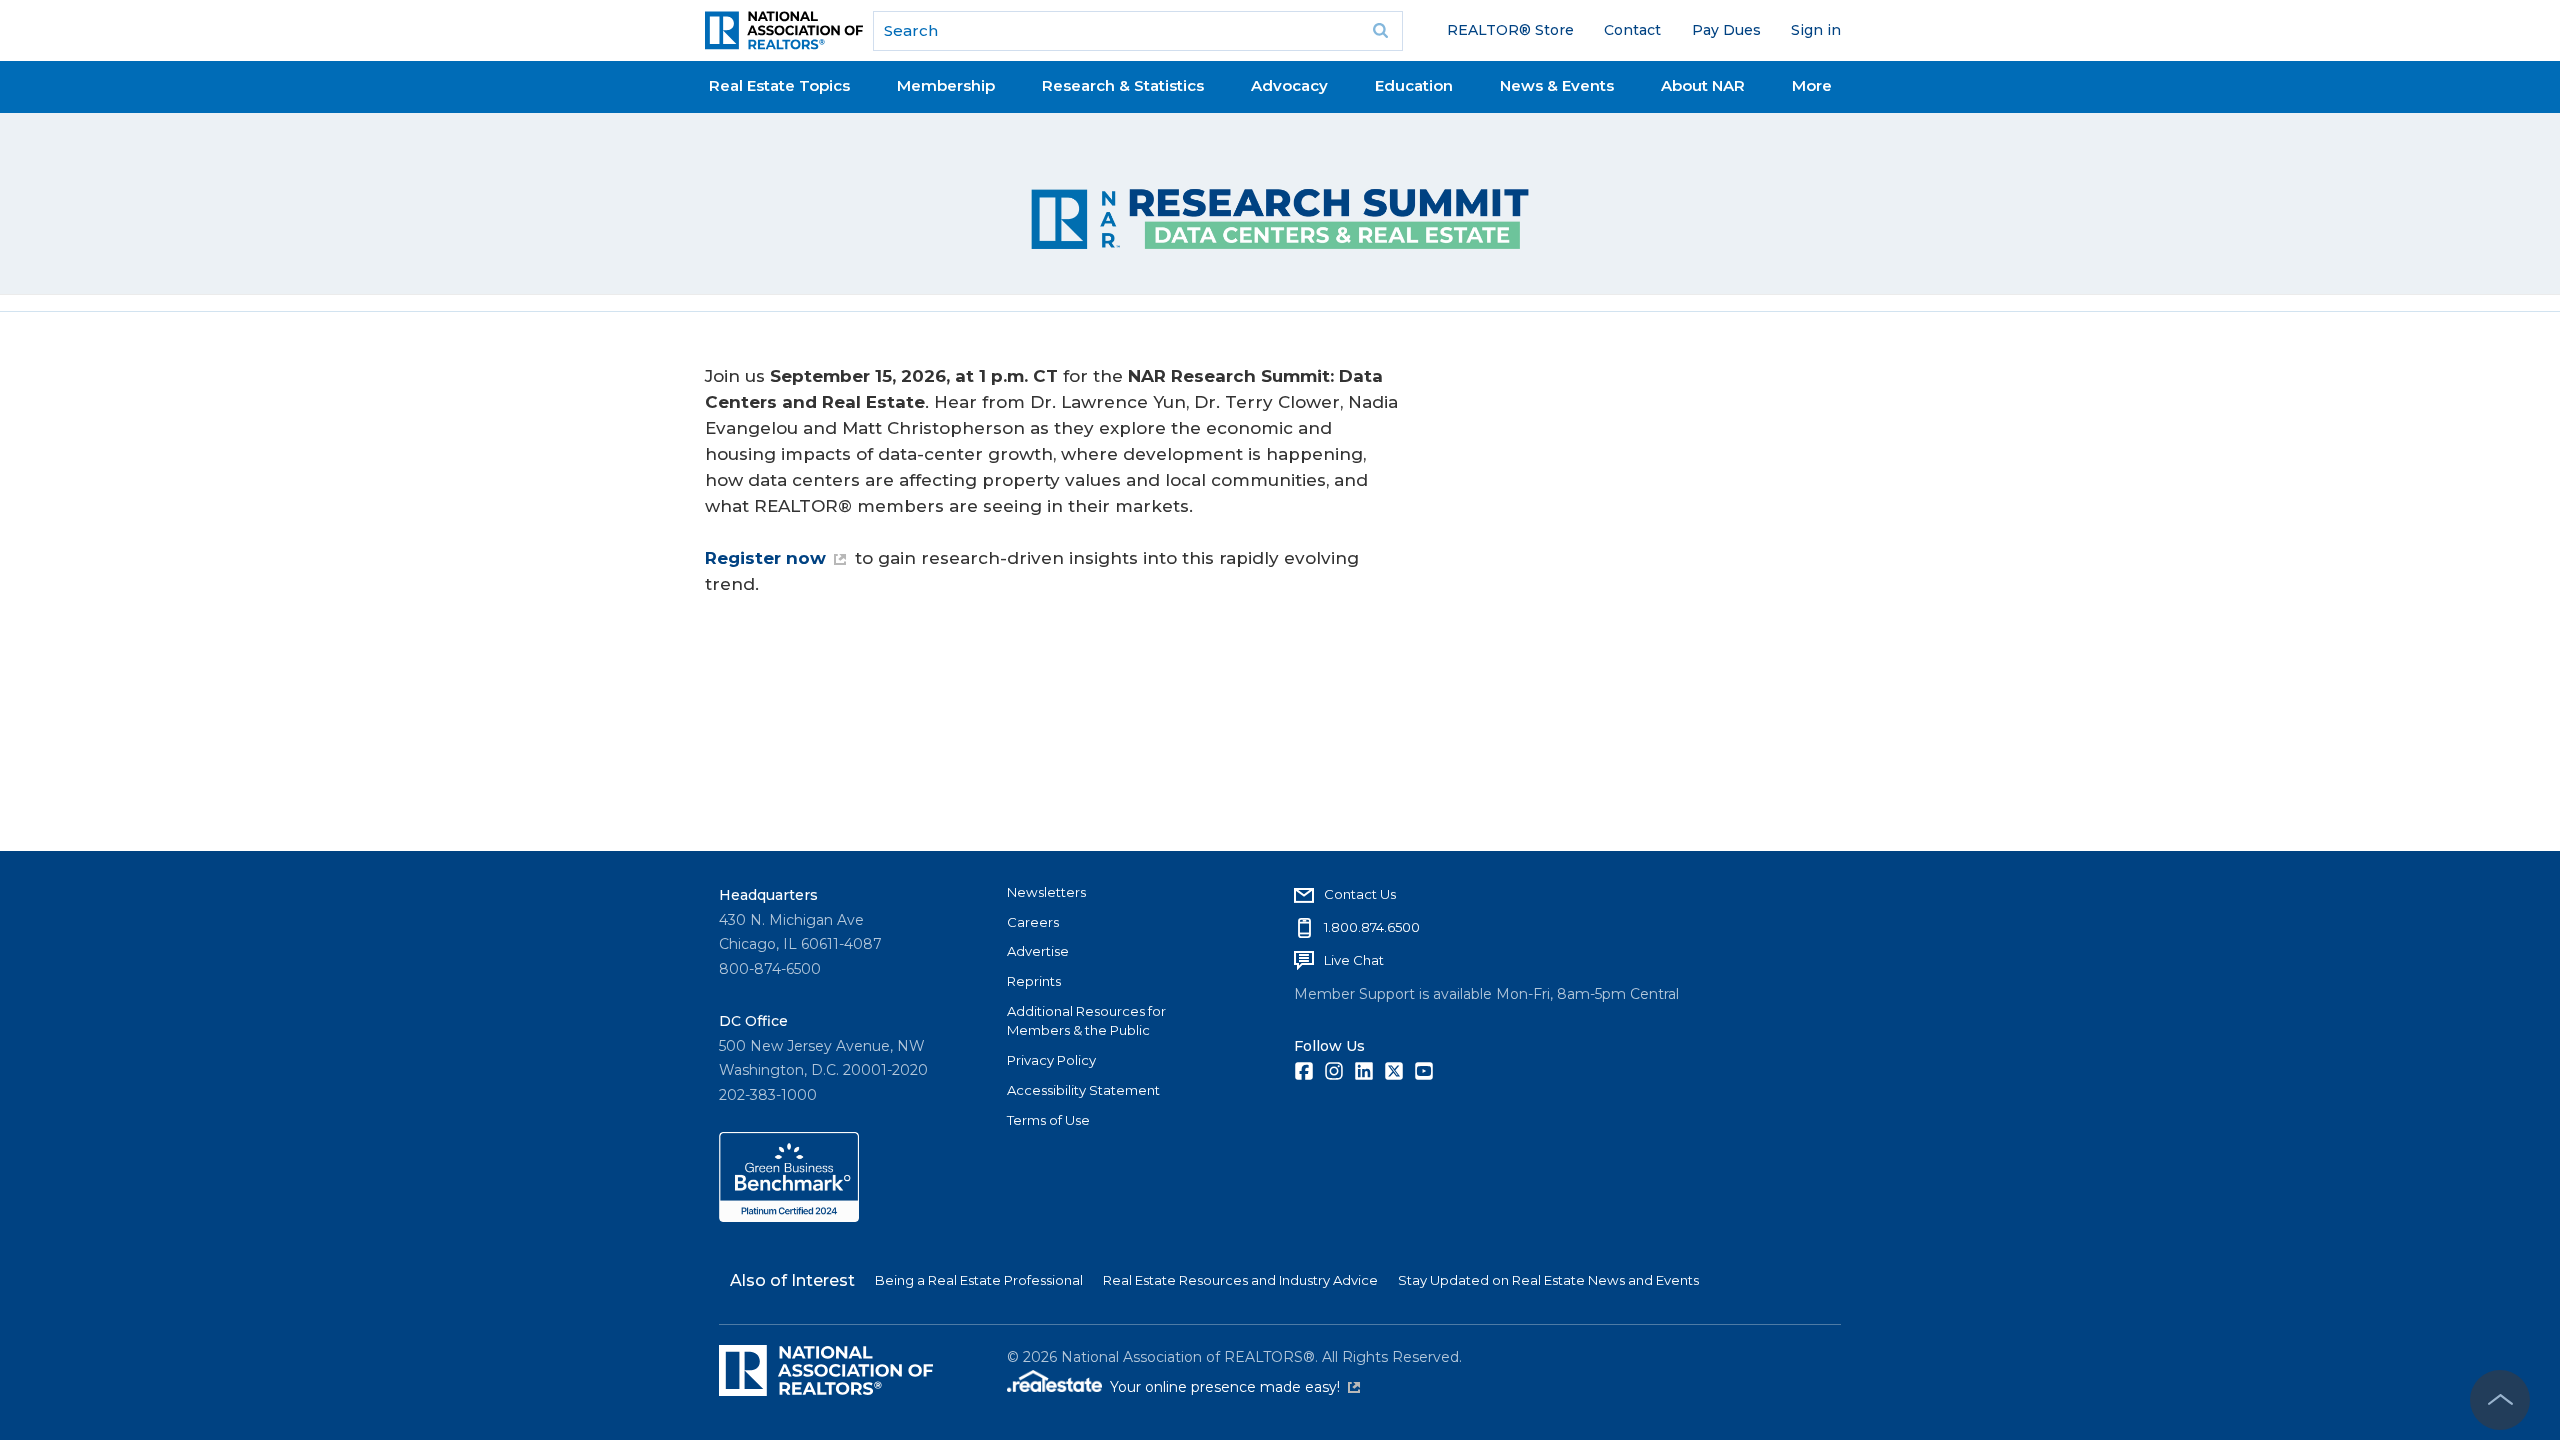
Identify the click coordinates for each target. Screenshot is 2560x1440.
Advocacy (1289, 85)
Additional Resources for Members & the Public (1086, 1021)
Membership (946, 85)
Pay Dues (1726, 30)
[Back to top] (2500, 1400)
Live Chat (1354, 960)
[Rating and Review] (789, 1217)
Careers (1033, 922)
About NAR (1703, 85)
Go (1381, 31)
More (1812, 85)
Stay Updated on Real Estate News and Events (1548, 1280)
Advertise (1038, 951)
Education (1414, 85)
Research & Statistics (1123, 85)
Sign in (1816, 30)
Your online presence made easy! (1235, 1387)
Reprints (1034, 981)
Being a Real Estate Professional (979, 1280)
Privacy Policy (1051, 1060)
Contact (1632, 30)
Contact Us (1360, 894)
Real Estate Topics (779, 85)
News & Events (1557, 85)
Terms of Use (1048, 1120)
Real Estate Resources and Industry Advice (1240, 1280)
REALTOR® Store (1510, 30)
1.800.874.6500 (1372, 927)
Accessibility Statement (1083, 1090)
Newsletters (1046, 892)
